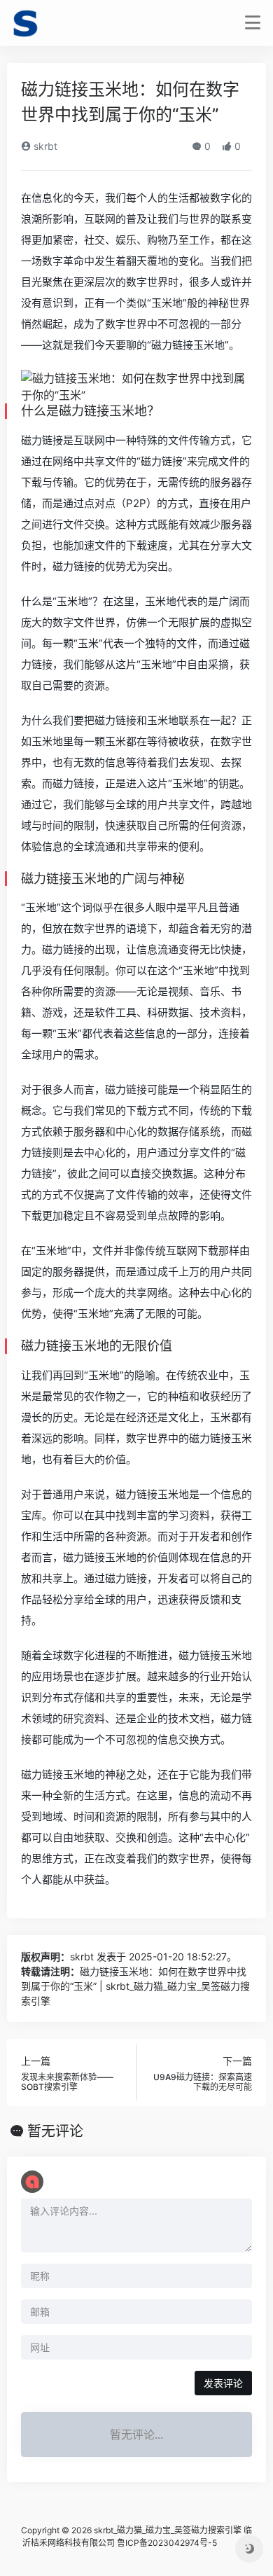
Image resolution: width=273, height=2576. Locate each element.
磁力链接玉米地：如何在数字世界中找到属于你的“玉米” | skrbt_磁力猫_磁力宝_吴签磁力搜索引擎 (135, 1986)
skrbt (44, 146)
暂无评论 (55, 2131)
